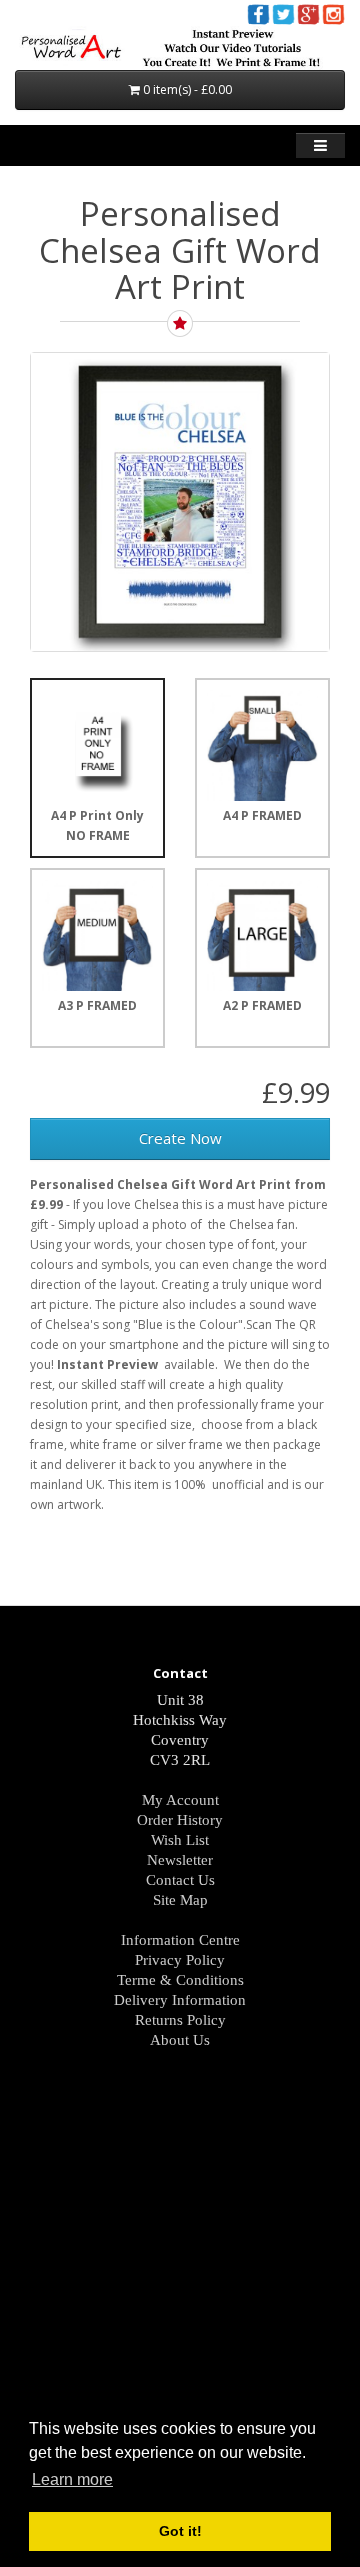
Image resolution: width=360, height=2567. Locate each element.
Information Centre (180, 1940)
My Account (180, 1800)
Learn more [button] (72, 2479)
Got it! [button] (180, 2531)
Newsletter (180, 1860)
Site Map (180, 1900)
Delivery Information (180, 2000)
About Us (180, 2040)
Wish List (180, 1840)
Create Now (180, 1138)
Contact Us (180, 1880)
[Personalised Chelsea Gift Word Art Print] (180, 502)
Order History (180, 1820)
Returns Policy (180, 2020)
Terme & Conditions (180, 1980)
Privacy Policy (180, 1960)
